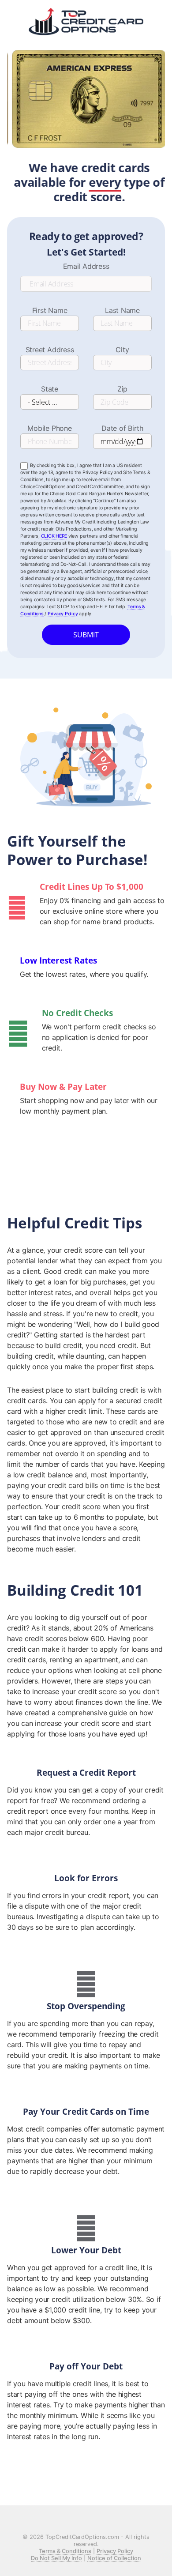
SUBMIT (86, 635)
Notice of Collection (114, 2558)
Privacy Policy (63, 614)
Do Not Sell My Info (56, 2558)
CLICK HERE (54, 536)
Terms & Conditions (65, 2551)
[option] (86, 134)
